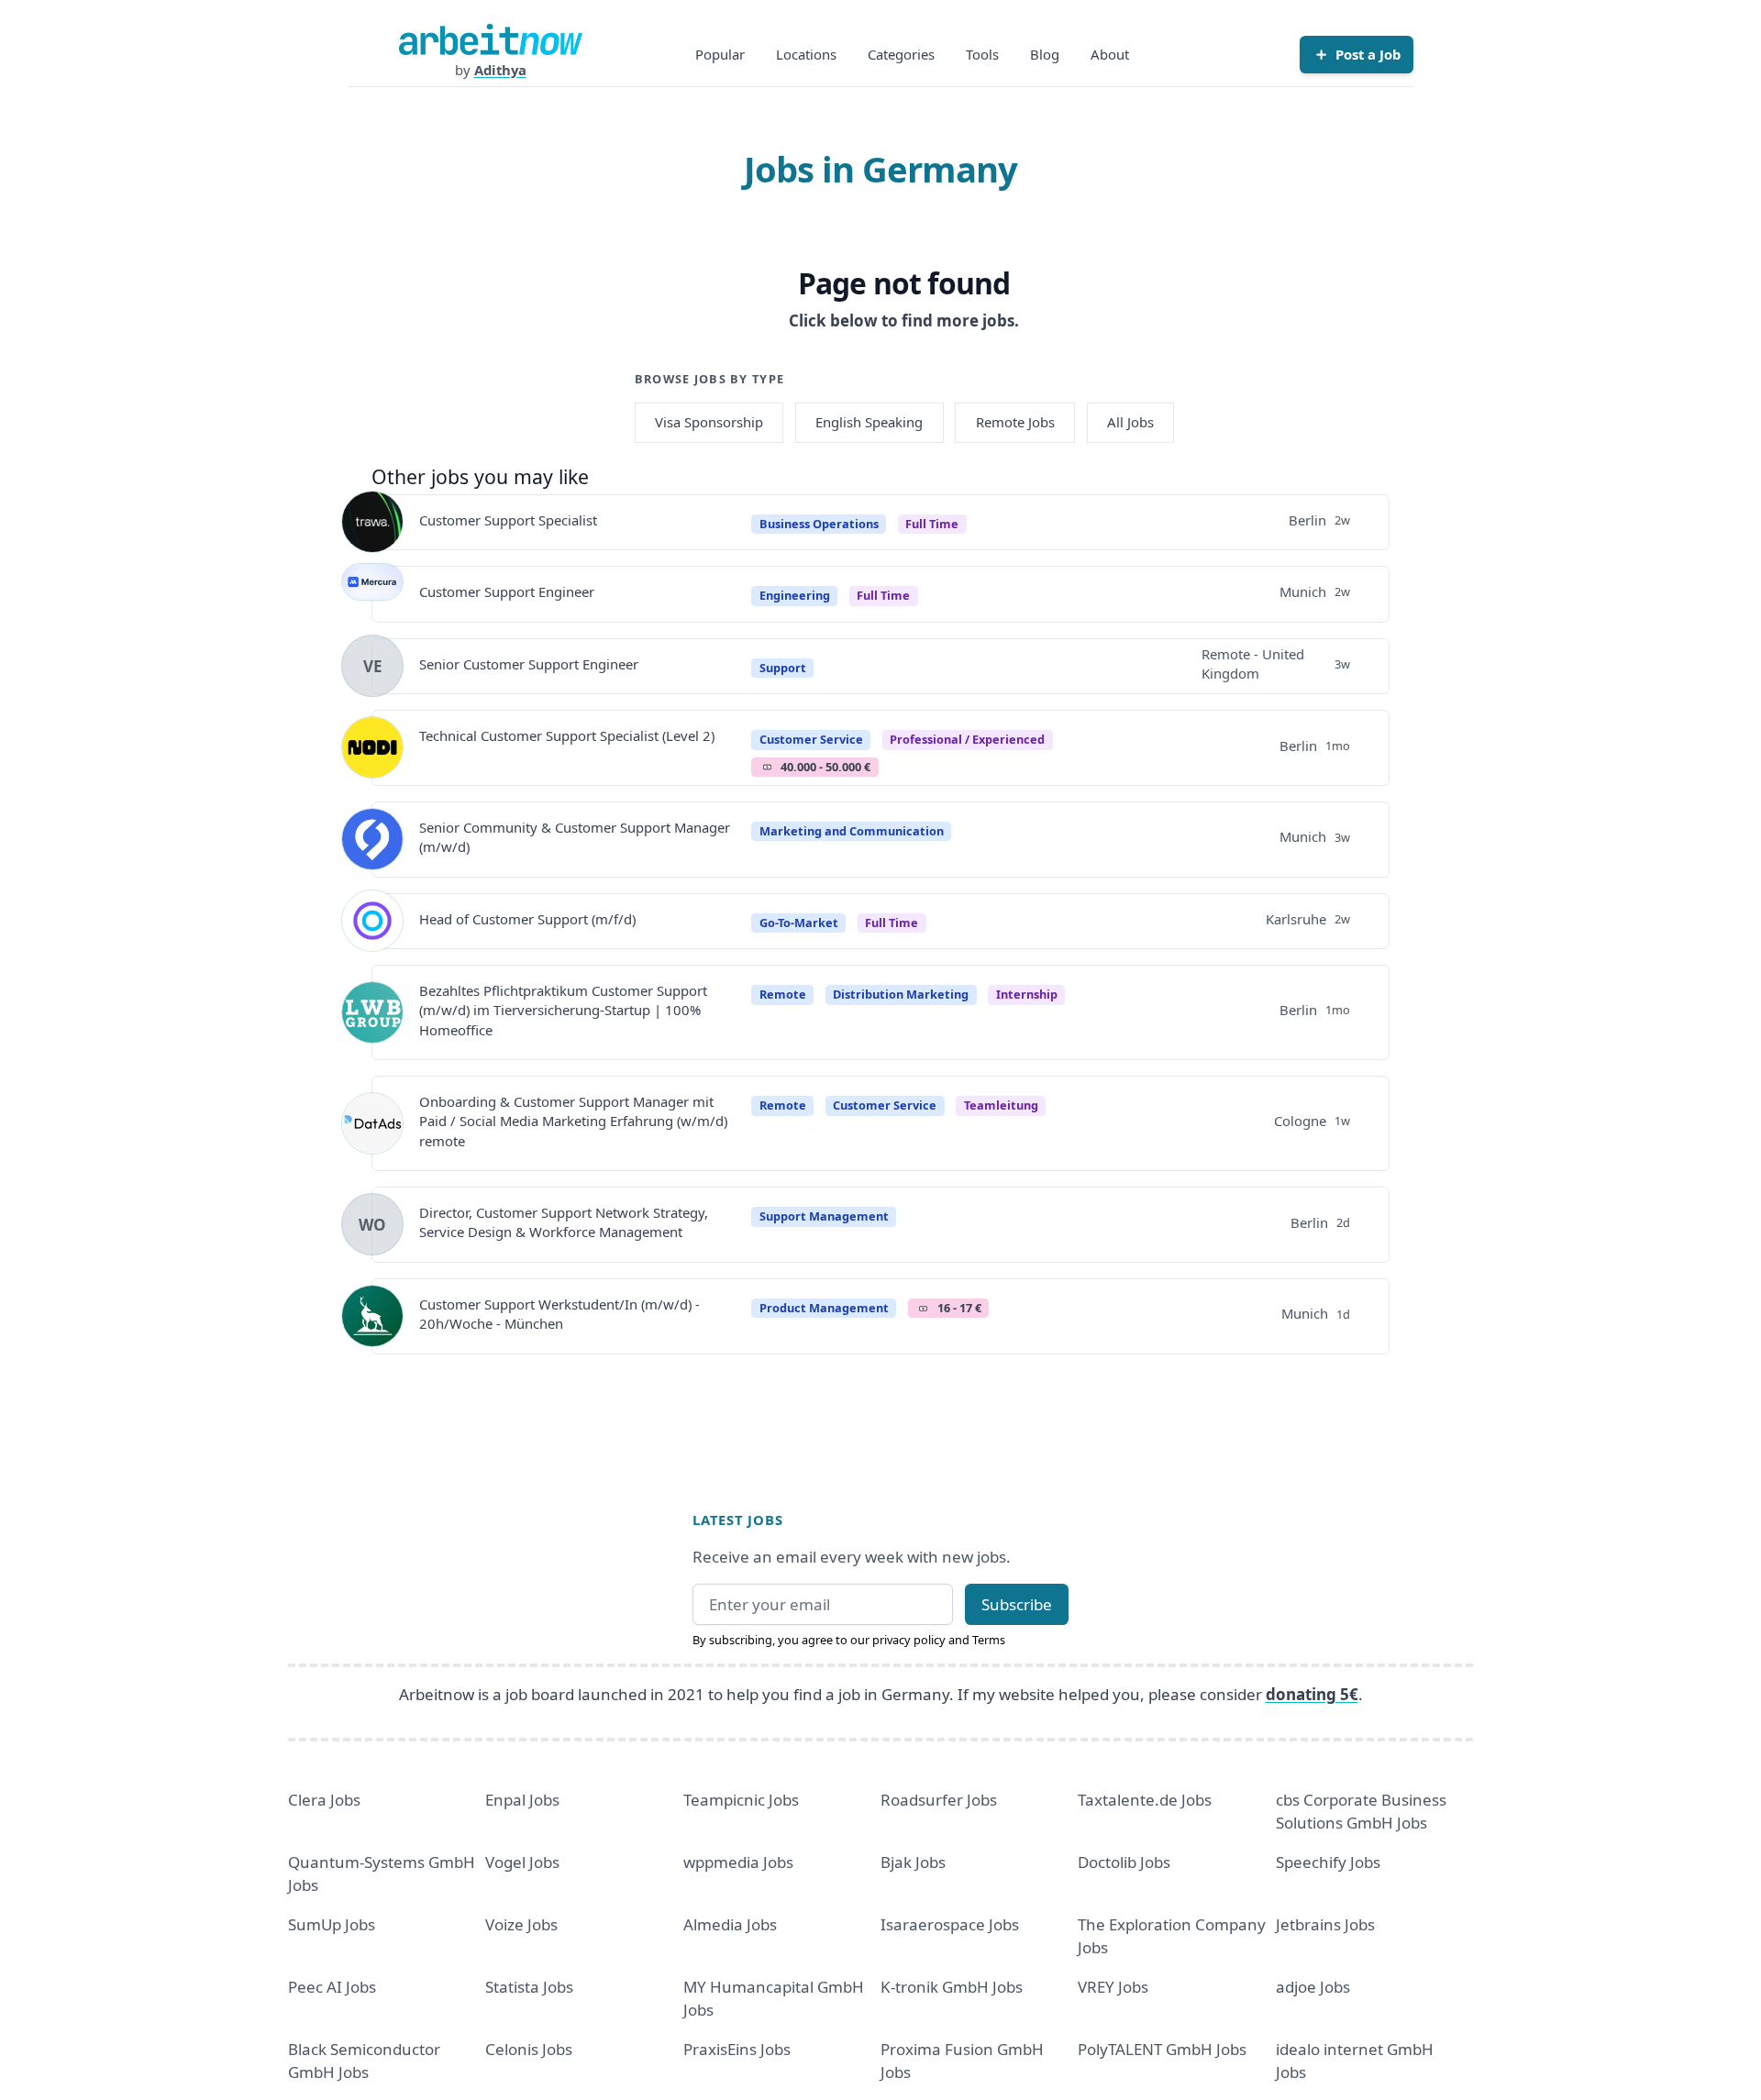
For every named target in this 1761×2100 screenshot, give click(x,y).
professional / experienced (967, 739)
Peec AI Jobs (332, 1987)
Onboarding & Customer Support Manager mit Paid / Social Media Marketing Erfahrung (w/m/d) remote (573, 1121)
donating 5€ (1312, 1694)
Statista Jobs (529, 1987)
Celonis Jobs (529, 2049)
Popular (720, 54)
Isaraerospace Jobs (950, 1924)
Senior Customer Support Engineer (529, 664)
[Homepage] (491, 39)
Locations (806, 54)
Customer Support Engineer (507, 591)
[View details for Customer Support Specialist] (372, 522)
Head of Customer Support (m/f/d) (527, 919)
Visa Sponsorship (709, 422)
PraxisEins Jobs (737, 2049)
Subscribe (1017, 1604)
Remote (783, 994)
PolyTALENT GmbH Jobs (1162, 2049)
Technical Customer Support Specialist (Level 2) (567, 735)
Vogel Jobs (522, 1862)
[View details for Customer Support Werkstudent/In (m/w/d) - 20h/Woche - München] (372, 1316)
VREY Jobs (1113, 1987)
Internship (1027, 994)
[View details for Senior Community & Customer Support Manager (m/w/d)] (372, 839)
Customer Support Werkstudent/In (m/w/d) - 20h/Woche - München (559, 1314)
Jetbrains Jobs (1325, 1924)
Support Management (824, 1216)
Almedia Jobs (730, 1924)
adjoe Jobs (1313, 1987)
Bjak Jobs (913, 1862)
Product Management (824, 1308)
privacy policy (909, 1640)
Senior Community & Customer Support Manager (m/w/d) (575, 837)
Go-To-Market (799, 923)
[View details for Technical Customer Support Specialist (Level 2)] (372, 747)
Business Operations (819, 524)
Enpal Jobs (522, 1800)
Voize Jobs (521, 1924)
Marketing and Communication (852, 831)
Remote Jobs (1015, 422)
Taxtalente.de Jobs (1145, 1800)
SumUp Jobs (332, 1924)
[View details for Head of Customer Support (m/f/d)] (372, 921)
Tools (982, 54)
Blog (1045, 54)
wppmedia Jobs (738, 1862)
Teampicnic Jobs (741, 1800)
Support (783, 668)
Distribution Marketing (901, 994)
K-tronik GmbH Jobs (952, 1987)
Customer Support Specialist (508, 520)
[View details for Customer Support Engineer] (372, 594)
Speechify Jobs (1328, 1862)
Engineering (795, 595)
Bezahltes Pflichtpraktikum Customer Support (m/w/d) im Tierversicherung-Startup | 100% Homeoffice (563, 1010)
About (1110, 54)
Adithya (500, 70)
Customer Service (811, 739)
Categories (901, 54)
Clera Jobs (324, 1800)
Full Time (932, 524)
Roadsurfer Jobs (939, 1800)
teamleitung (1001, 1105)
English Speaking (869, 422)
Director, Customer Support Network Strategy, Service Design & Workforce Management (564, 1222)
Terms (989, 1640)
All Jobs (1130, 422)
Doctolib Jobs (1124, 1862)
